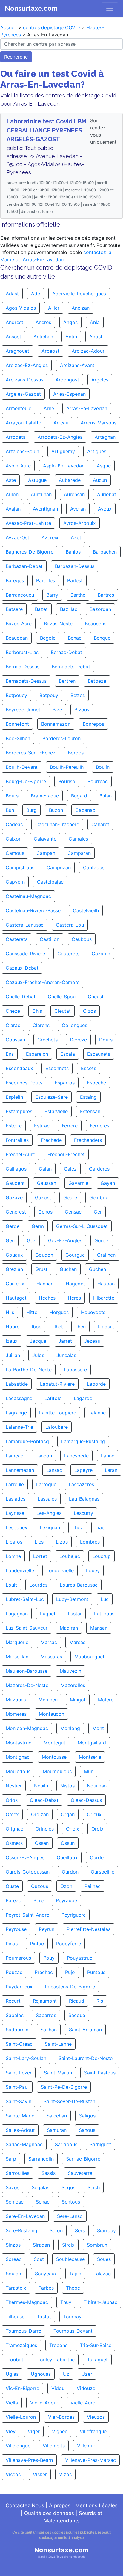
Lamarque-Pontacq (27, 1441)
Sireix (68, 2245)
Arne (49, 408)
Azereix (50, 537)
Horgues (59, 1312)
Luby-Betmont (72, 1599)
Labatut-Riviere (57, 1384)
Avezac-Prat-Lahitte (28, 523)
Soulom (14, 2274)
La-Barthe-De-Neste (29, 1370)
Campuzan (59, 867)
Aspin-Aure (18, 466)
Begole (48, 638)
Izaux (12, 1341)
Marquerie (17, 1642)
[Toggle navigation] (110, 8)
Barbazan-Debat (24, 566)
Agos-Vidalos (21, 308)
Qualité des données (49, 2513)
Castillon (50, 939)
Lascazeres (81, 1484)
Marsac (49, 1642)
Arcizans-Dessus (24, 380)
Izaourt (106, 1327)
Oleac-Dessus (86, 1800)
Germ (38, 1226)
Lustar (75, 1614)
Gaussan (47, 1183)
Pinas (12, 1944)
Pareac (13, 1900)
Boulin (103, 767)
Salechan (57, 2116)
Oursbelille (103, 1872)
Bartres (106, 595)
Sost (39, 2259)
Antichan (43, 337)
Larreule (15, 1484)
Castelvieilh (86, 910)
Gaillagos (16, 1169)
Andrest (14, 322)
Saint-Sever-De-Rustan (69, 2101)
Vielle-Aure (83, 2403)
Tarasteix (16, 2288)
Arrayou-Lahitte (23, 423)
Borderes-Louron (61, 738)
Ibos (36, 1327)
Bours (12, 796)
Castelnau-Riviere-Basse (33, 910)
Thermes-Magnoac (27, 2302)
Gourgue (75, 1255)
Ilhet (58, 1327)
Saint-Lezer (19, 2073)
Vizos (65, 2474)
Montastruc (19, 1743)
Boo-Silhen (18, 738)
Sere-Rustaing (21, 2230)
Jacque (38, 1341)
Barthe (78, 595)
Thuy (66, 2302)
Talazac (102, 2274)
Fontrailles (17, 1140)
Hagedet (75, 1284)
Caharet (100, 824)
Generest (16, 1212)
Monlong (70, 1728)
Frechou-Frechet (66, 1154)
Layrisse (15, 1513)
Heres (74, 1298)
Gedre (70, 1197)
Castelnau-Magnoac (28, 896)
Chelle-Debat (21, 997)
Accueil (9, 27)
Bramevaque (45, 796)
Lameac (14, 1456)
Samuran (57, 2130)
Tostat (44, 2317)
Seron (56, 2230)
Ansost (13, 337)
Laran (111, 1470)
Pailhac (93, 1886)
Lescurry (83, 1513)
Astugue (37, 480)
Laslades (16, 1499)
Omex (12, 1814)
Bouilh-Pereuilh (67, 767)
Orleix (73, 1829)
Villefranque (93, 2431)
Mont (98, 1728)
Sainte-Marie (20, 2116)
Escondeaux (19, 1068)
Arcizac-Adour (88, 351)
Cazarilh (101, 954)
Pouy (49, 1958)
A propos (60, 2505)
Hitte (32, 1312)
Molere (106, 1700)
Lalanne (97, 1413)
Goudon (44, 1255)
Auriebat (107, 494)
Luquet (48, 1614)
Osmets (14, 1843)
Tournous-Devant (73, 2331)
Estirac (42, 1126)
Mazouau (16, 1700)
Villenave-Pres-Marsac (90, 2460)
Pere (39, 1900)
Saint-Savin (19, 2101)
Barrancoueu (20, 595)
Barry (52, 595)
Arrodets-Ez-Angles (60, 437)
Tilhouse (15, 2317)
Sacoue (77, 2015)
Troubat (14, 2360)
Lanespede (76, 1456)
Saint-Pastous (100, 2073)
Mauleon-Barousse (27, 1671)
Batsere (14, 609)
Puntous (96, 1972)
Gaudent (15, 1183)
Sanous (87, 2130)
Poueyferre (69, 1944)
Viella (12, 2403)
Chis (37, 1011)
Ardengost (67, 380)
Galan (45, 1169)
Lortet (40, 1556)
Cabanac (85, 810)
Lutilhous (104, 1614)
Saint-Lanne (58, 2044)
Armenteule (19, 408)
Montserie (90, 1757)
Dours (106, 1040)
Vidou (58, 2388)
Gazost (43, 1197)
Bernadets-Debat (71, 667)
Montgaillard (92, 1743)
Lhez (78, 1527)
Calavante (45, 839)
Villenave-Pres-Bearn (29, 2460)
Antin (71, 337)
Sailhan (49, 2030)
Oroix (97, 1829)
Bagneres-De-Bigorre (30, 552)
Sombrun (97, 2245)
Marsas (77, 1642)
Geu (10, 1240)
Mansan (99, 1628)
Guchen (97, 1269)
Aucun (100, 480)
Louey (93, 1570)
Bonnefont (17, 724)
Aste (11, 480)
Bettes (78, 695)
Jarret (65, 1341)
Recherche (16, 57)
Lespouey (17, 1527)
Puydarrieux (19, 1987)
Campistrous (20, 867)
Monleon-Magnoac (27, 1728)
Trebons (58, 2345)
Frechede (51, 1140)
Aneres (43, 322)
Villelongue (18, 2446)
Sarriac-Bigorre (83, 2159)
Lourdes (38, 1585)
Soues (104, 2259)
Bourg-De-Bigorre (26, 781)
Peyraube (66, 1900)
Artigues (97, 451)
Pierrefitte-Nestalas (89, 1929)
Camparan (79, 853)
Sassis (49, 2173)
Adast (12, 294)
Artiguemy (63, 451)
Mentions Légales (96, 2505)
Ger (98, 1212)
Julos (38, 1355)
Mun (89, 1771)
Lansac (54, 1470)
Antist (96, 337)
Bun (10, 810)
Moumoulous (57, 1771)
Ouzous (40, 1886)
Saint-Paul (17, 2087)
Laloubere (57, 1427)
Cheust (96, 997)
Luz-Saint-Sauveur (27, 1628)
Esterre (14, 1126)
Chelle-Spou (62, 997)
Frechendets (88, 1140)
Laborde (96, 1384)
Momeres (16, 1714)
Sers (80, 2230)
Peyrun (47, 1929)
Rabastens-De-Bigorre (70, 1987)
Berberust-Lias (22, 652)
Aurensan (74, 494)
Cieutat (63, 1011)
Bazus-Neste (58, 624)
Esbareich (37, 1054)
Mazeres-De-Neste (27, 1685)
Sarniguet (100, 2144)
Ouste (12, 1886)
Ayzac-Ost (17, 537)
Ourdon (70, 1872)
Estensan (90, 1111)
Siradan (41, 2245)
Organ (68, 1814)
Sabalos (15, 2015)
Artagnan (105, 437)
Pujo (70, 1972)
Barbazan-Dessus (75, 566)
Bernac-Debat (66, 652)
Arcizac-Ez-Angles (27, 365)
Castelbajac (50, 882)
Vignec (60, 2431)
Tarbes (46, 2288)
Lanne (108, 1456)
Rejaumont (45, 2001)
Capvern (15, 882)
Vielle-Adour (44, 2403)
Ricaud (77, 2001)
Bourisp (67, 781)
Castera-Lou (70, 925)
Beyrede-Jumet (23, 710)
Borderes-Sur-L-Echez (31, 753)
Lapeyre (83, 1470)
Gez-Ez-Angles (65, 1240)
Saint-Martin (58, 2073)
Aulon (12, 494)
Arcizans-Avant (77, 365)
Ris (100, 2001)
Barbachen (105, 552)
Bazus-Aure (19, 624)
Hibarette (104, 1298)
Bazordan (100, 609)
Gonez (102, 1240)
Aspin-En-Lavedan (64, 466)
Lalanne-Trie (19, 1427)
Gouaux (14, 1255)
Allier (54, 308)
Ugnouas (41, 2374)
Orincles (45, 1829)
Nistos (67, 1786)
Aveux (105, 509)
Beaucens (96, 624)
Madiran (69, 1628)
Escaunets (99, 1054)
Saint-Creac (19, 2044)
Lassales (47, 1499)
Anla (95, 322)
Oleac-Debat (44, 1800)
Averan (78, 509)
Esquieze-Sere (51, 1097)
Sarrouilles (17, 2173)
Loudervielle (60, 1570)
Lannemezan (20, 1470)
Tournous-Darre (23, 2331)
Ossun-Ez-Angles (25, 1857)
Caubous (82, 939)
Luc (105, 1599)
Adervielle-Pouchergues (79, 294)
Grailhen (106, 1255)
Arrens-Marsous (99, 423)
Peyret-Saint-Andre (27, 1915)
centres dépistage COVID (51, 27)
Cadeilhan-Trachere (57, 824)
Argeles (100, 380)
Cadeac (14, 824)
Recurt (13, 2001)
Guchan (68, 1269)
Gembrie (99, 1197)
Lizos (62, 1542)
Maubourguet (89, 1657)
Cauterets (68, 954)
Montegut (54, 1743)
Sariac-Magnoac (24, 2144)
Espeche (96, 1083)
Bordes (76, 753)
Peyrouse (16, 1929)
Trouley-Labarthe (55, 2360)
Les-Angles (49, 1513)
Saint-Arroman (85, 2030)
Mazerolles (73, 1685)
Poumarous (18, 1958)
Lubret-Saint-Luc (25, 1599)
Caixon (14, 839)
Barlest (75, 580)
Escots (89, 1068)
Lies (39, 1542)
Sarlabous (66, 2144)
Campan (46, 853)
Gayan (108, 1183)
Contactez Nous (25, 2505)
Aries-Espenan (69, 394)
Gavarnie (78, 1183)
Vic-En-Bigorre (22, 2388)
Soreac (14, 2259)
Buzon (56, 810)
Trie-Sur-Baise (96, 2345)
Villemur (86, 2446)
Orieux (94, 1814)
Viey (11, 2431)
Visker (40, 2474)
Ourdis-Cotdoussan (28, 1872)
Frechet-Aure (20, 1154)
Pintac (37, 1944)
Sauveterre (80, 2173)
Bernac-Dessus (23, 667)
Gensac (73, 1212)
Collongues (74, 1025)
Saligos (87, 2116)
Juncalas (66, 1355)
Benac (75, 638)
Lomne (13, 1556)
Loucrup (102, 1556)
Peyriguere (74, 1915)
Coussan (15, 1040)
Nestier (14, 1786)
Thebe (73, 2288)
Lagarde (83, 1398)
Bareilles (46, 580)
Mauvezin (70, 1671)
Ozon (66, 1886)
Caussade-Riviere (25, 954)
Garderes (99, 1169)
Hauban (106, 1284)
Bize (57, 710)
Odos (12, 1800)
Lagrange (16, 1413)
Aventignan (45, 509)
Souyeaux (46, 2274)
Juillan (13, 1355)
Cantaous (94, 867)
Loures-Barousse (79, 1585)
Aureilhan (41, 494)
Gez (31, 1240)
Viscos (13, 2474)
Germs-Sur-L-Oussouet (82, 1226)
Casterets (17, 939)
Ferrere (70, 1126)
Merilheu (48, 1700)
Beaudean (17, 638)
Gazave (14, 1197)
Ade (36, 294)
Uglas (12, 2374)
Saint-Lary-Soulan (26, 2058)
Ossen (42, 1843)
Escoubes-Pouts (24, 1083)
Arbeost (50, 351)
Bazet (41, 609)
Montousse (54, 1757)
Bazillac (69, 609)
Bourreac (98, 781)
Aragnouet (17, 351)
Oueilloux (67, 1857)
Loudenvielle (20, 1570)
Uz (66, 2374)
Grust (41, 1269)
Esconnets (57, 1068)
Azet (76, 537)
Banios (73, 552)
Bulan (106, 796)
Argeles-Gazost (23, 394)
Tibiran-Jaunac (100, 2302)
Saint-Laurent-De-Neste (86, 2058)
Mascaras (51, 1657)
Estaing (88, 1097)
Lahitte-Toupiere (58, 1413)
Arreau (61, 423)
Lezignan (50, 1527)
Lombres (90, 1542)
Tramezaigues (21, 2345)
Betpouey (16, 695)
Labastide (17, 1384)
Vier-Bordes (61, 2417)
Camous (15, 853)
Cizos (89, 1011)
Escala (68, 1054)
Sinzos (13, 2245)
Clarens (41, 1025)
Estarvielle (56, 1111)
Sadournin (17, 2030)
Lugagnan (17, 1614)
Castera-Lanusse (25, 925)
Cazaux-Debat (22, 968)
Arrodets (16, 437)
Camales (78, 839)
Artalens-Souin (22, 451)
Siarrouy (106, 2230)
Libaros (14, 1542)
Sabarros (46, 2015)
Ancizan (81, 308)
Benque (102, 638)
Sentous (71, 2202)
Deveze (78, 1040)
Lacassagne (19, 1398)
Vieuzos (96, 2417)
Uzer (87, 2374)
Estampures (19, 1111)
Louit (11, 1585)
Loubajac (70, 1556)
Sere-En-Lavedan (25, 2216)
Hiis (10, 1312)
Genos (45, 1212)
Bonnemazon (56, 724)
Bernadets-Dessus (26, 681)
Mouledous (18, 1771)
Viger (34, 2431)
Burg (31, 810)
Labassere (75, 1370)
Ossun (68, 1843)
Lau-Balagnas (84, 1499)
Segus (68, 2187)
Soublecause (70, 2259)
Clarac (13, 1025)
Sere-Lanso (70, 2216)
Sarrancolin (41, 2159)
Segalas (40, 2187)
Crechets (47, 1040)
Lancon (44, 1456)
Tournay (72, 2317)
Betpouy (49, 695)
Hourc (13, 1327)
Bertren (67, 681)
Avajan (13, 509)
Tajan (75, 2274)
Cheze (13, 1011)
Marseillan (17, 1657)
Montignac (18, 1757)
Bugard (79, 796)
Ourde (97, 1857)
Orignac (14, 1829)
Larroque (46, 1484)
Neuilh (41, 1786)
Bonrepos (93, 724)
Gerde (13, 1226)
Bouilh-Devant (22, 767)
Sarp (11, 2159)
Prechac (44, 1972)
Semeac (15, 2202)
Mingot (78, 1700)
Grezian (14, 1269)
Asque (104, 466)
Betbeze (97, 681)
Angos (70, 322)
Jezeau (92, 1341)
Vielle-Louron (21, 2417)
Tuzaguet (97, 2360)
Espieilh (14, 1097)
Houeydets (93, 1312)
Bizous (82, 710)
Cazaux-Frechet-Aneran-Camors (43, 982)
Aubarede (70, 480)
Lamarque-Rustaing (83, 1441)
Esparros (65, 1083)
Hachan (45, 1284)
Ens (10, 1054)
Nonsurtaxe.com (31, 8)
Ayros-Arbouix (80, 523)
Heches (47, 1298)
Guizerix (15, 1284)
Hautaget (16, 1298)
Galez (70, 1169)
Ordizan (40, 1814)
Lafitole (53, 1398)
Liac (100, 1527)
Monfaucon (51, 1714)
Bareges (15, 580)
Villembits (54, 2446)
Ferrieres (100, 1126)
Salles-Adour (20, 2130)
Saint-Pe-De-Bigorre (64, 2087)
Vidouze (86, 2388)
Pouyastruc (80, 1958)
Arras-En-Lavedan (87, 408)
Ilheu (80, 1327)
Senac (43, 2202)
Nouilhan (97, 1786)
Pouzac (14, 1972)
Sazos (13, 2187)
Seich (94, 2187)
